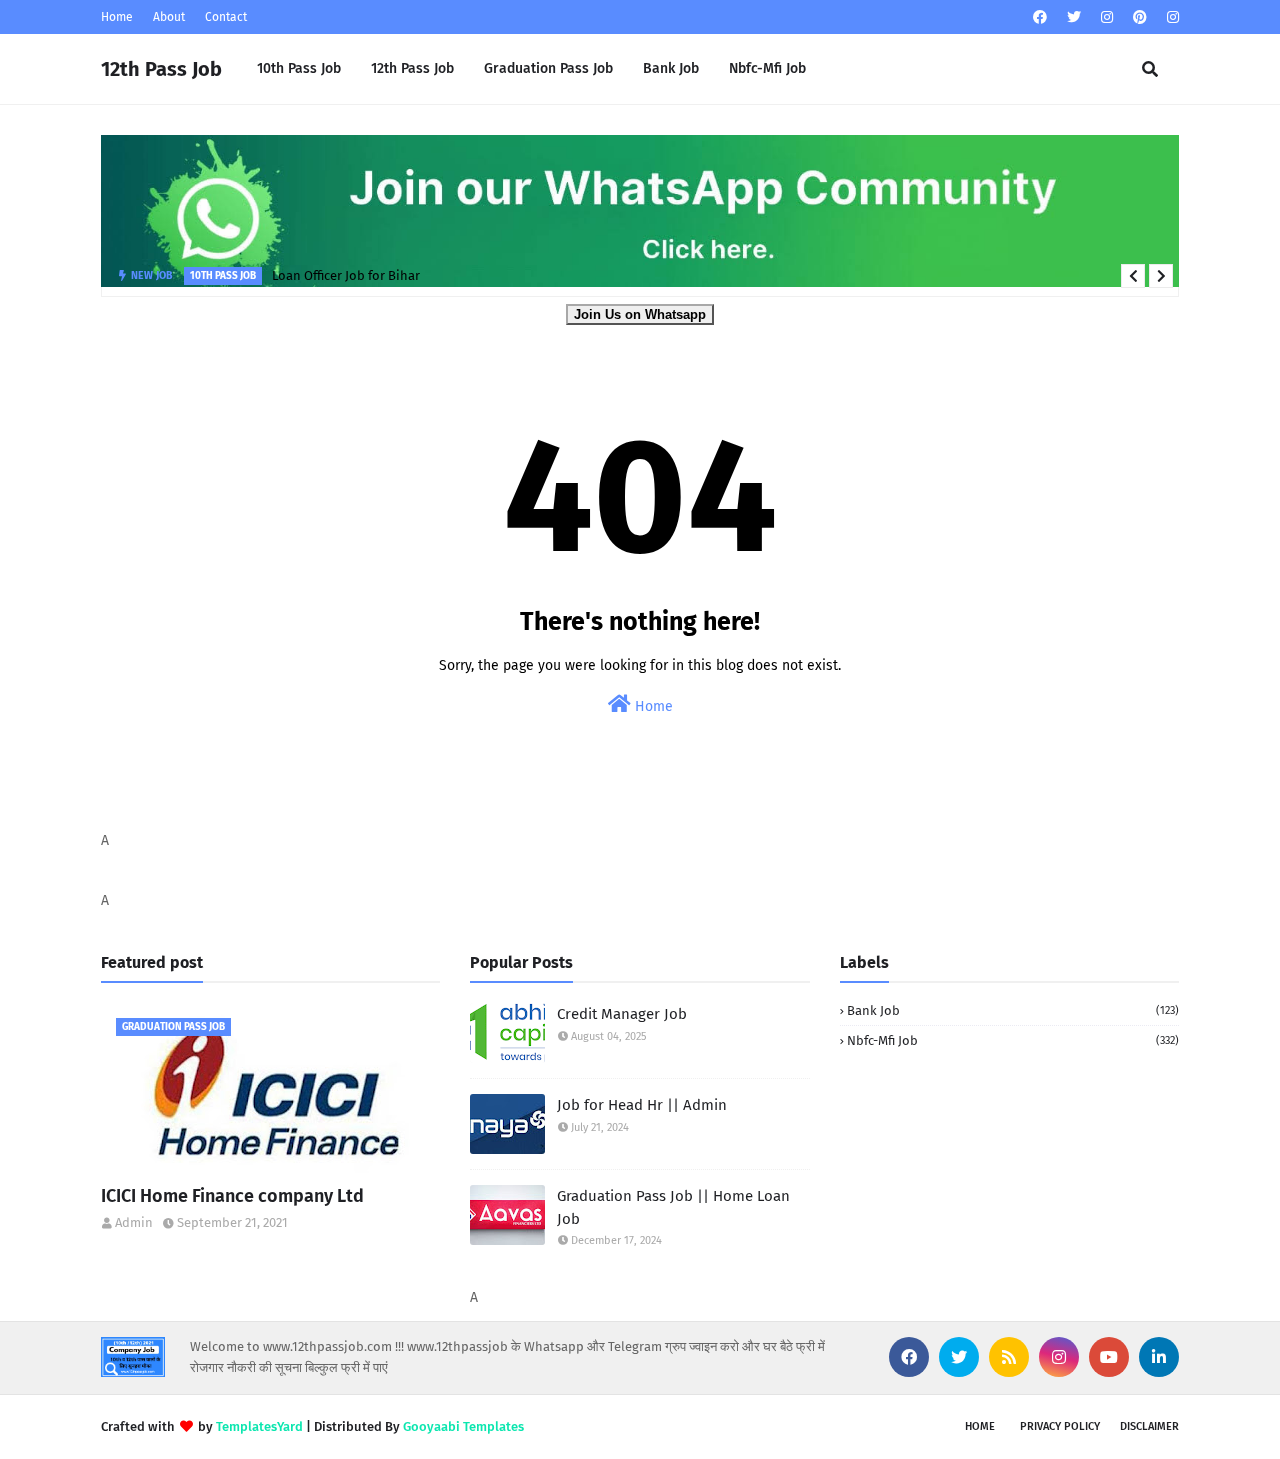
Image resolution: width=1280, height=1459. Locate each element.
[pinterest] (1140, 17)
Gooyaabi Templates (463, 1426)
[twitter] (1074, 17)
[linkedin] (1159, 1357)
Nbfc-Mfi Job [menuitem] (767, 68)
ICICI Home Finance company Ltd (232, 1196)
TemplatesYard (259, 1426)
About (169, 17)
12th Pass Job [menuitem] (412, 68)
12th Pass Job (161, 69)
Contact (226, 17)
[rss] (1009, 1357)
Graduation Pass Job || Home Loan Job (673, 1207)
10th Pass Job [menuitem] (299, 68)
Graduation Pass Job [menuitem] (548, 68)
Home (117, 17)
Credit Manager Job (622, 1014)
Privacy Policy (1060, 1426)
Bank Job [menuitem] (671, 68)
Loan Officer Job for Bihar (346, 275)
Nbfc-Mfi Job (1013, 1040)
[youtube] (1109, 1357)
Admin (134, 1222)
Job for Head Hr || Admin (642, 1105)
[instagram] (1107, 17)
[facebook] (1040, 17)
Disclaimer (1149, 1426)
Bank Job (1013, 1010)
